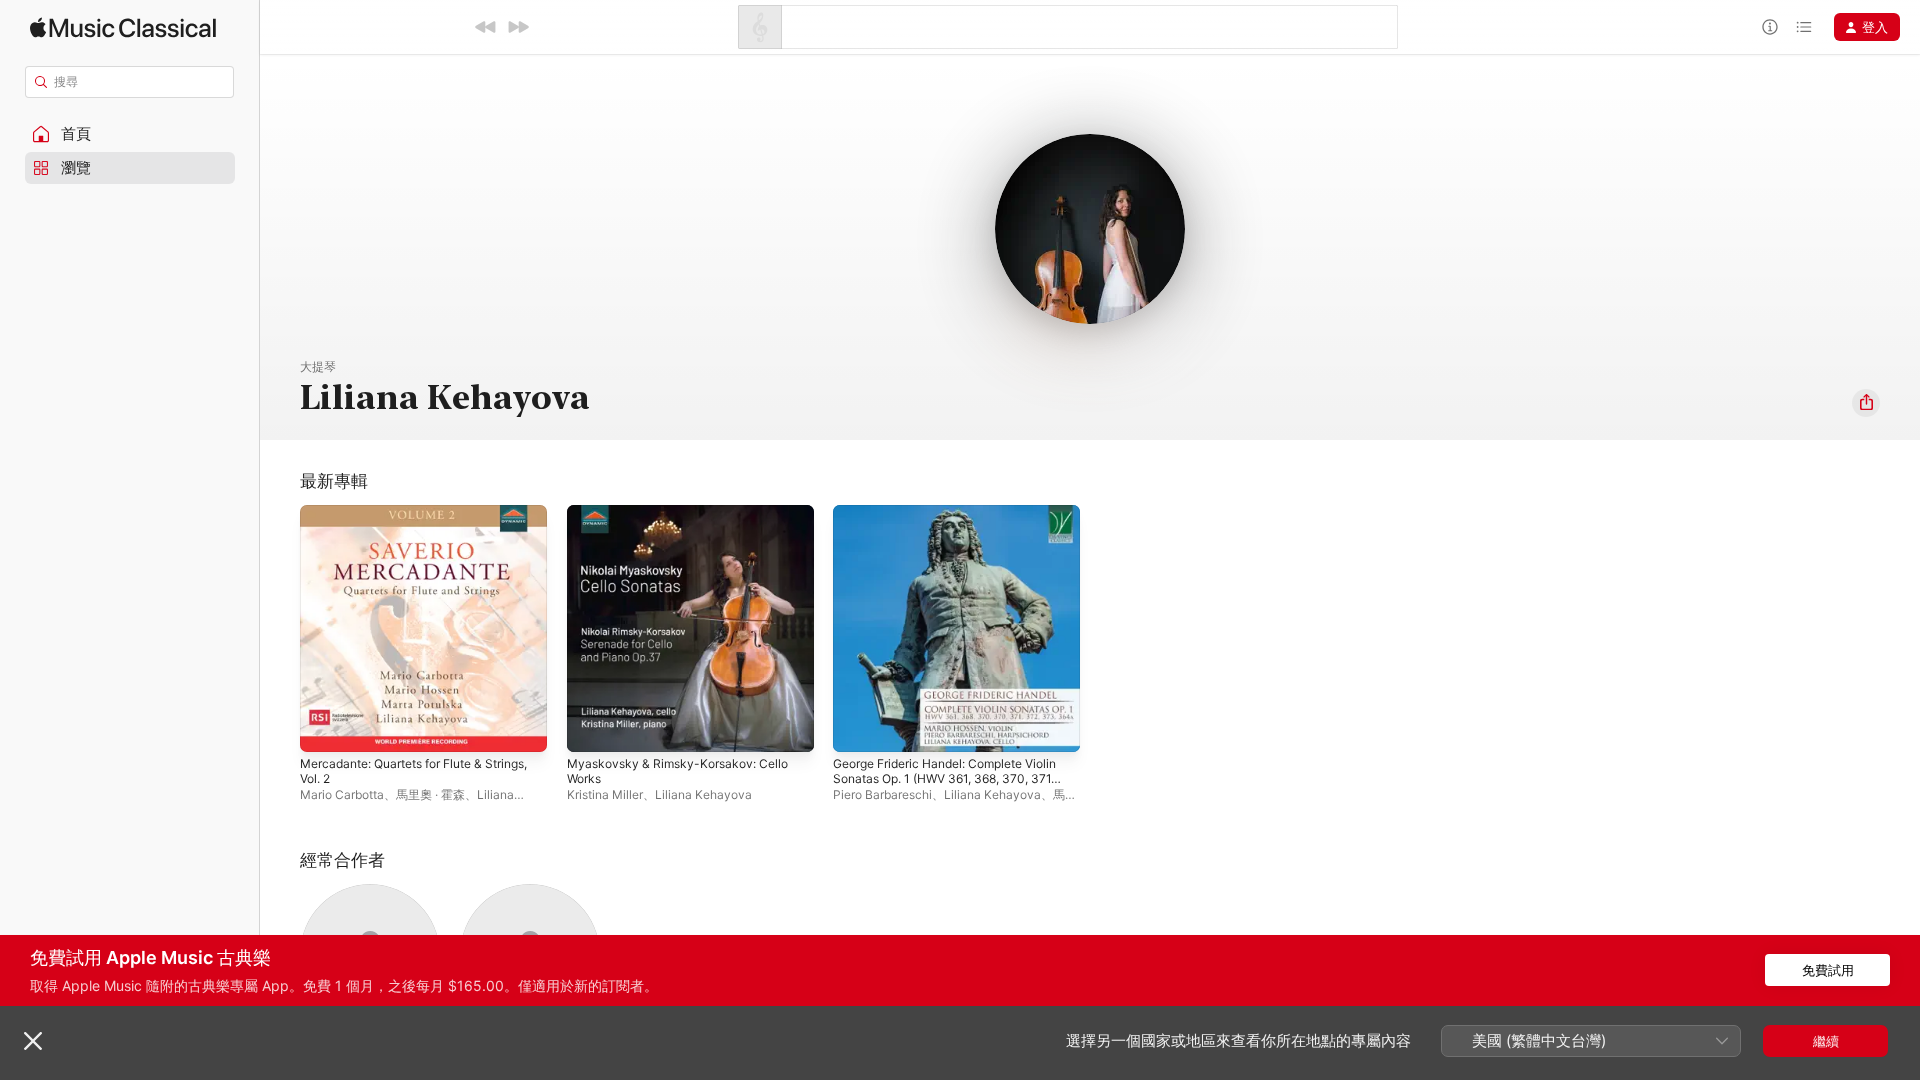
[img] (123, 27)
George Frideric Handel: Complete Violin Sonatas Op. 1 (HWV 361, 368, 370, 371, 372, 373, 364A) (945, 529)
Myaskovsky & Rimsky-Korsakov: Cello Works (685, 521)
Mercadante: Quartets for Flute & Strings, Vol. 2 (404, 521)
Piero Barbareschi (882, 794)
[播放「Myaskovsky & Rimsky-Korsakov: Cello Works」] (592, 727)
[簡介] (1770, 27)
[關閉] (33, 1041)
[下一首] (518, 27)
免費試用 (1828, 970)
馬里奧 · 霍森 (430, 794)
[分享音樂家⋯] (1866, 403)
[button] (130, 134)
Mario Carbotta (342, 794)
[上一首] (486, 27)
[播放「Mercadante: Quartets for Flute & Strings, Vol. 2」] (325, 727)
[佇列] (1804, 27)
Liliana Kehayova (703, 794)
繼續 (1826, 1041)
